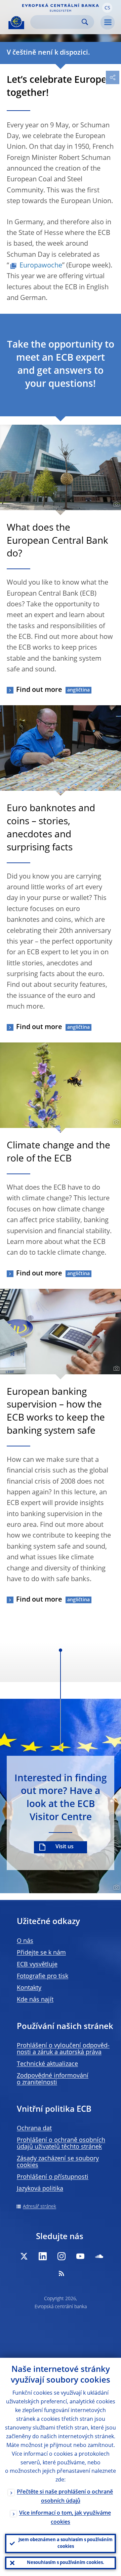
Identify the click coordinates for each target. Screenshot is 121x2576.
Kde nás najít (35, 2000)
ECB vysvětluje (37, 1965)
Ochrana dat (34, 2129)
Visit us (65, 1847)
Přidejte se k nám (41, 1953)
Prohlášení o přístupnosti (53, 2177)
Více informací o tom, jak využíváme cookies (65, 2518)
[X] (24, 2256)
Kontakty (29, 1988)
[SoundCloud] (99, 2256)
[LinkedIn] (43, 2256)
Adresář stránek (39, 2207)
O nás (25, 1941)
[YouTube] (80, 2256)
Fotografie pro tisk (43, 1976)
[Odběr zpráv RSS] (62, 2273)
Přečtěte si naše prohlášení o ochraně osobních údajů (65, 2497)
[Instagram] (62, 2256)
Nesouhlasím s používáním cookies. (66, 2563)
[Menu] (108, 22)
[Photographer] (115, 504)
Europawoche (41, 266)
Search (85, 22)
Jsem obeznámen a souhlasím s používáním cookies (66, 2543)
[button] (107, 8)
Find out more (39, 690)
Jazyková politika (40, 2189)
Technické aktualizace (47, 2064)
